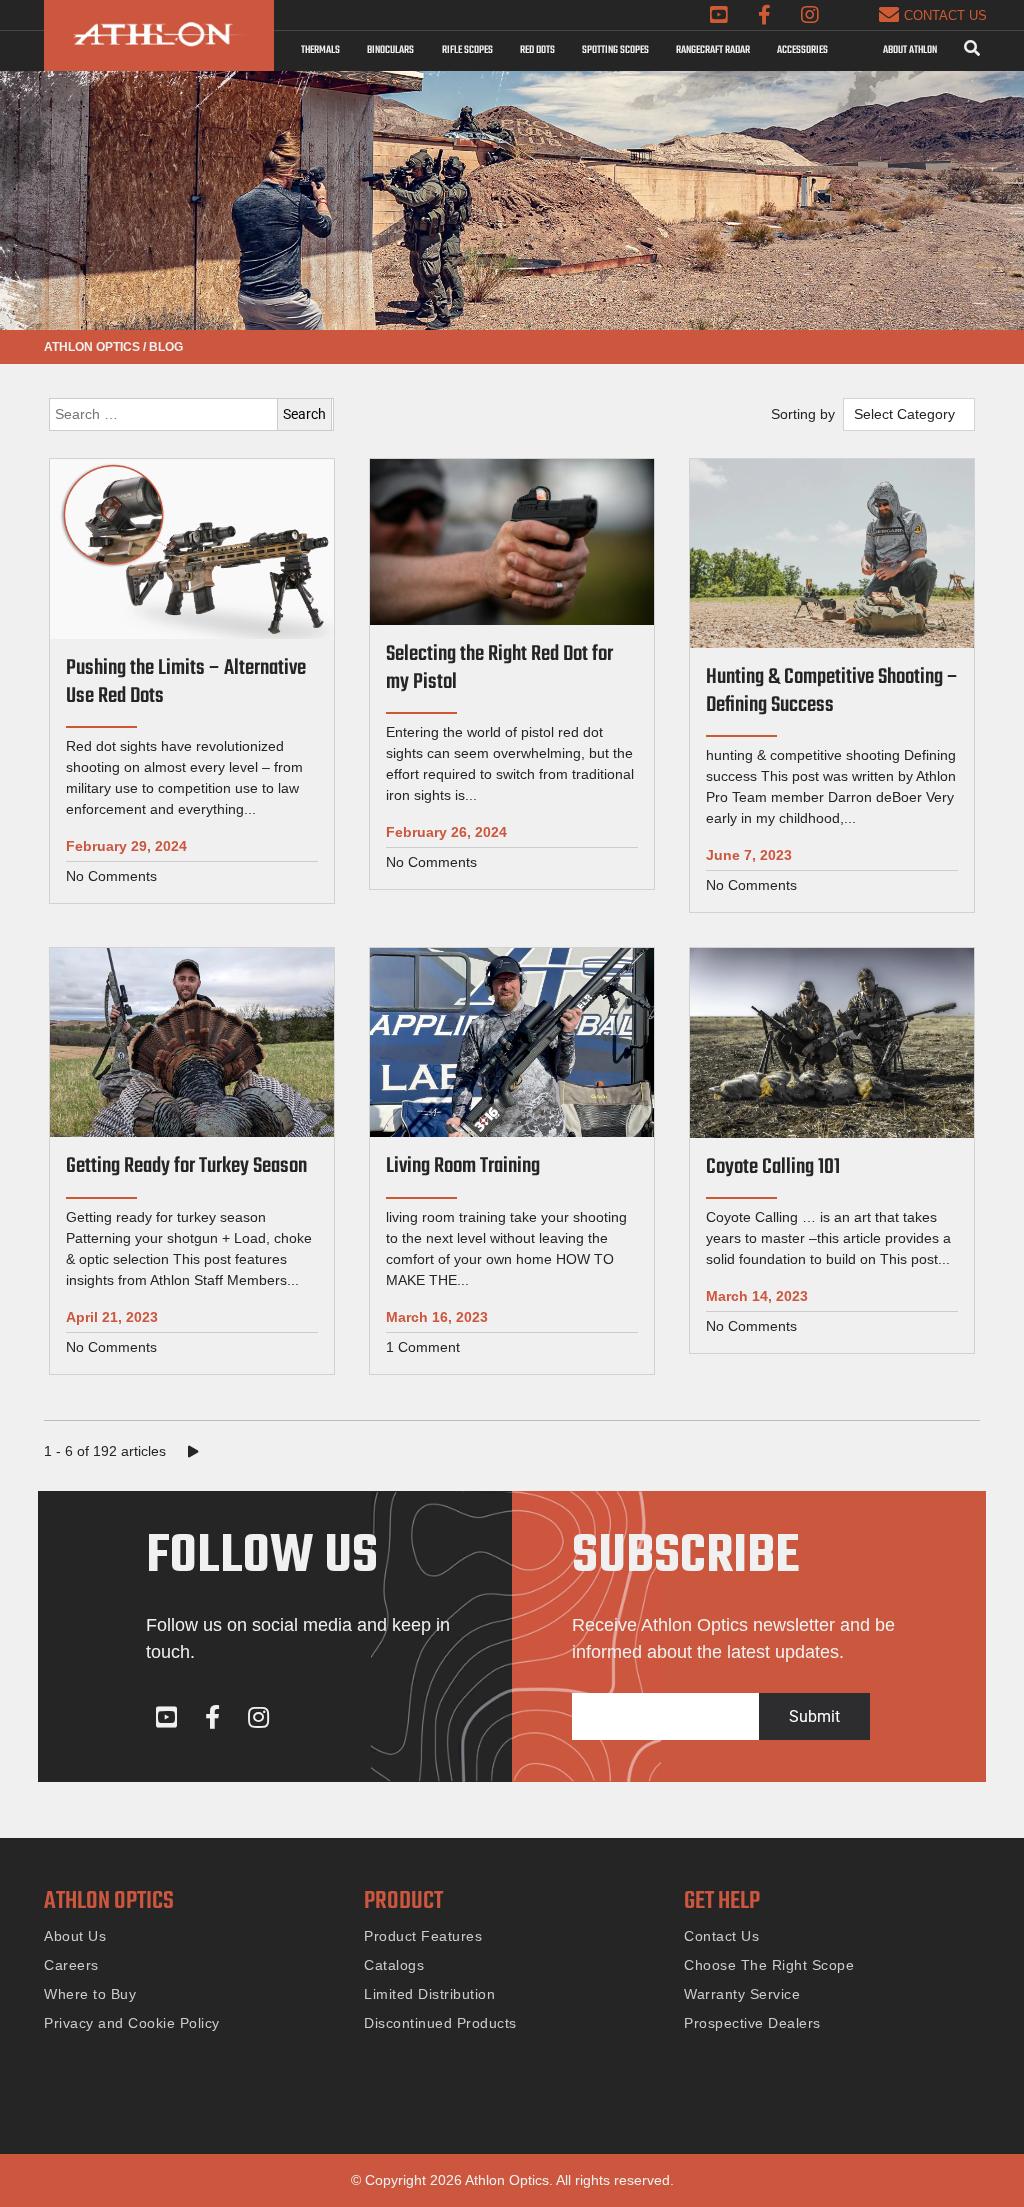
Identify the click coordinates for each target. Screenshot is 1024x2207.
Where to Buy (90, 1994)
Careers (71, 1965)
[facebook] (764, 15)
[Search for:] (191, 414)
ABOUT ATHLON (910, 50)
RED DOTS (537, 50)
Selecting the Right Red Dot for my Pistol (499, 668)
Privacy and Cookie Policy (132, 2023)
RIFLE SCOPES (467, 50)
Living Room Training (463, 1166)
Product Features (423, 1936)
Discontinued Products (440, 2023)
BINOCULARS (390, 50)
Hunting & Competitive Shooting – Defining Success (832, 691)
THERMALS (320, 50)
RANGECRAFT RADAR (713, 50)
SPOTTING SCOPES (615, 50)
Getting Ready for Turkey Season (186, 1166)
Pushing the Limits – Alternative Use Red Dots (186, 682)
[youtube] (719, 15)
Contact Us (721, 1936)
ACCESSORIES (802, 50)
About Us (75, 1936)
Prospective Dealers (752, 2023)
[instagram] (810, 15)
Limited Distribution (429, 1994)
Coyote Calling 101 (773, 1167)
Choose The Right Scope (769, 1965)
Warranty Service (742, 1994)
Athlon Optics (92, 347)
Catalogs (394, 1965)
